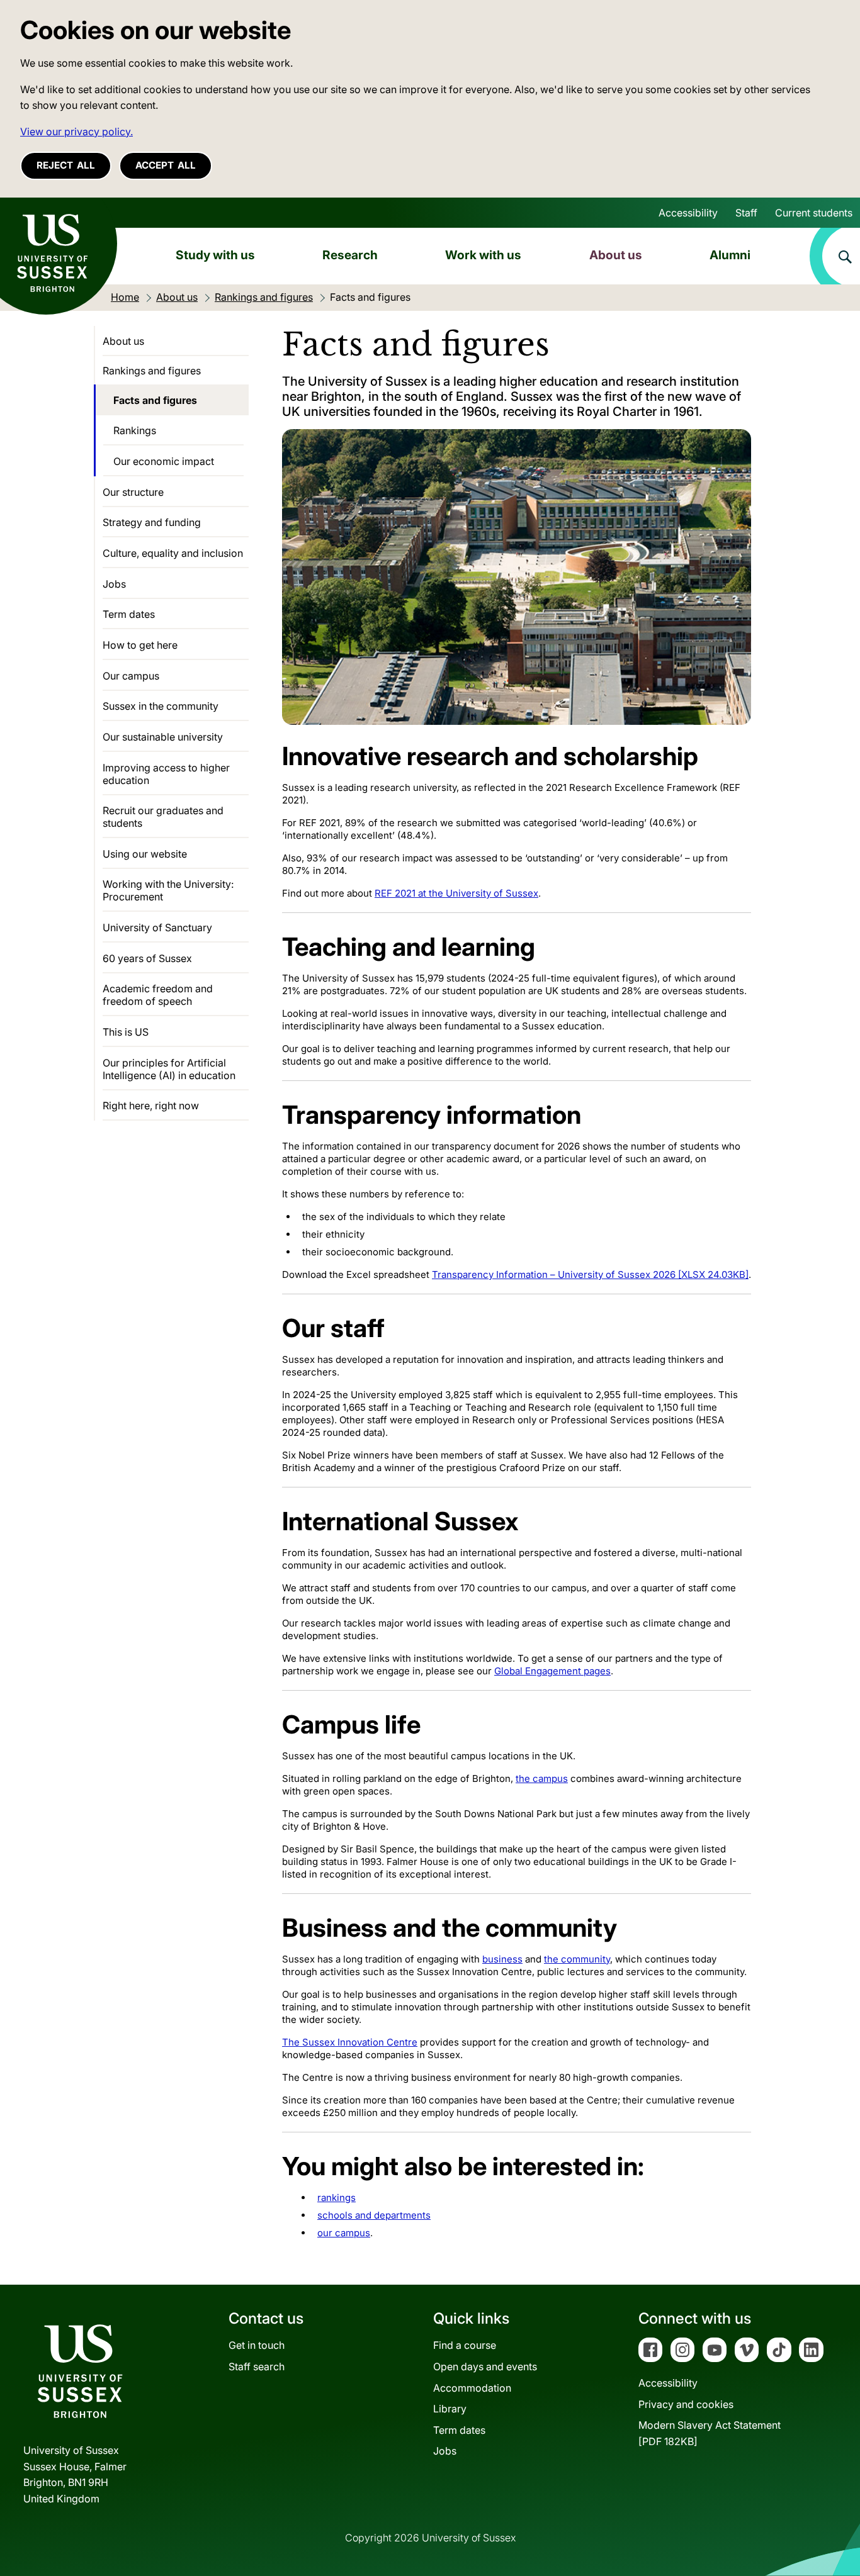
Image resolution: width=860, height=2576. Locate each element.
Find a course (465, 2345)
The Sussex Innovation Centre (350, 2042)
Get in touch (257, 2345)
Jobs (114, 584)
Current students (814, 213)
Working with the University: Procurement (168, 890)
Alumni (730, 255)
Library (450, 2409)
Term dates (129, 614)
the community (577, 1959)
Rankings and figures (152, 371)
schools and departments (374, 2215)
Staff (746, 213)
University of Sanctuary (157, 927)
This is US (126, 1032)
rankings (337, 2198)
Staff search (257, 2366)
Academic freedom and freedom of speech (158, 995)
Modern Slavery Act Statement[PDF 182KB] (710, 2433)
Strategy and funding (152, 522)
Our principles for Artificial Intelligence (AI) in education (169, 1069)
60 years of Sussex (147, 958)
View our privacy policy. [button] (76, 132)
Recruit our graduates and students (163, 817)
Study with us (215, 255)
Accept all (166, 165)
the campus (542, 1778)
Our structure (133, 492)
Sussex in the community (161, 706)
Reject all (66, 165)
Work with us (483, 255)
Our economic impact (164, 461)
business (502, 1959)
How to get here (140, 645)
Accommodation (472, 2388)
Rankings (135, 430)
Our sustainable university (163, 737)
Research (350, 255)
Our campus (131, 676)
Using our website (145, 854)
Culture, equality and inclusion (173, 553)
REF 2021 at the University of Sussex (456, 893)
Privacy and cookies (686, 2404)
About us (616, 255)
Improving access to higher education (166, 774)
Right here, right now (151, 1106)
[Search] (835, 256)
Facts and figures (155, 400)
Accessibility (688, 213)
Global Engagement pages (552, 1671)
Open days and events (485, 2366)
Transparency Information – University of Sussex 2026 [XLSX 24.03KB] (590, 1274)
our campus (344, 2233)
